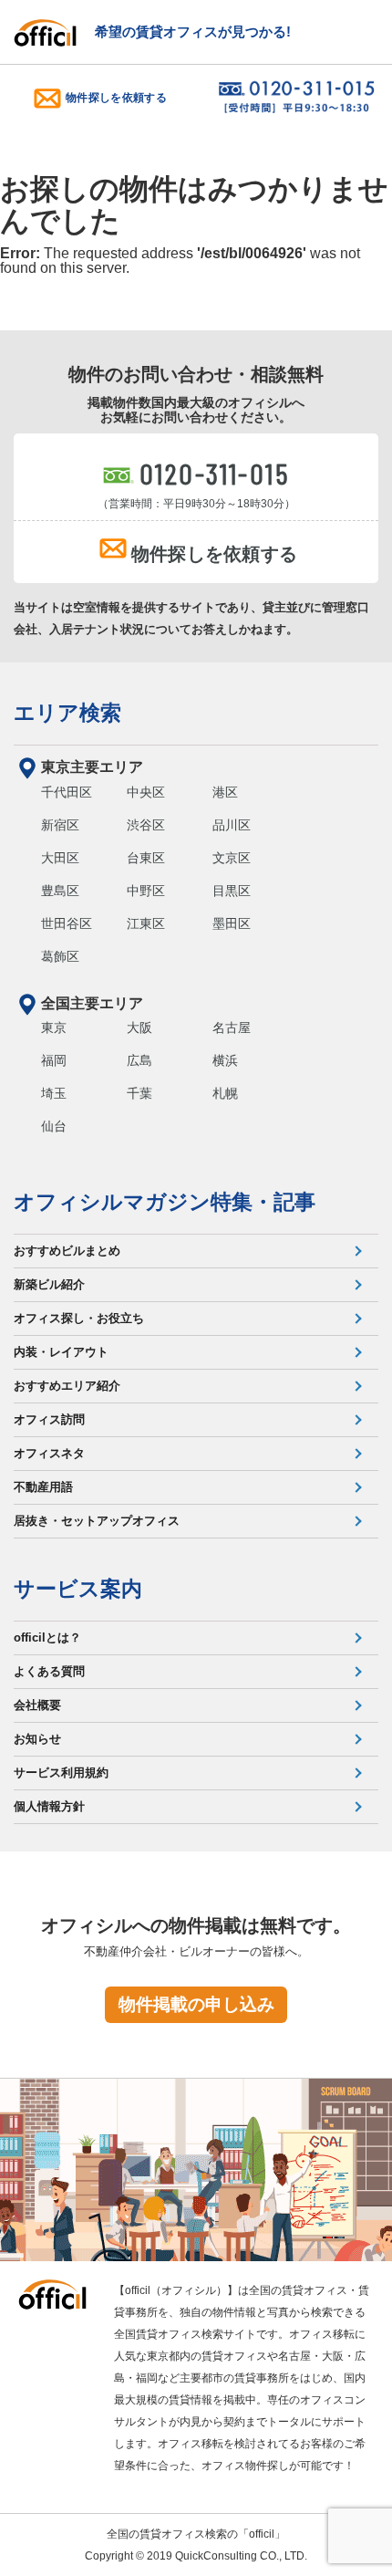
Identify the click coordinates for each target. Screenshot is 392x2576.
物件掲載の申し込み (196, 2004)
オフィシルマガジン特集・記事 (165, 1202)
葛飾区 (60, 956)
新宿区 (60, 825)
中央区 (146, 792)
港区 (225, 792)
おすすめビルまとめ (67, 1251)
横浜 (225, 1060)
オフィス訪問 (49, 1419)
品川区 (232, 825)
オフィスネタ (49, 1453)
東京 (54, 1027)
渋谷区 (146, 825)
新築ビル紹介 (49, 1284)
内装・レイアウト (61, 1352)
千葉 (139, 1093)
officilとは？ (47, 1637)
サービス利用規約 (61, 1773)
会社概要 (37, 1705)
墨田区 (232, 923)
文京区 (232, 858)
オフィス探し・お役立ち (79, 1318)
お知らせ (37, 1739)
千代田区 (67, 792)
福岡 (54, 1060)
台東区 (146, 858)
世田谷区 (67, 923)
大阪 (139, 1027)
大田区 (60, 858)
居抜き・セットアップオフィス (97, 1521)
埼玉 (54, 1093)
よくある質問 (49, 1671)
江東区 (146, 923)
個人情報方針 (49, 1806)
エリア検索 (67, 713)
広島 (139, 1060)
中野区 (146, 891)
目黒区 (232, 891)
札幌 (225, 1093)
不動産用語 (43, 1487)
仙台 (54, 1126)
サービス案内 (78, 1589)
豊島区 (60, 891)
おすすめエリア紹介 (67, 1386)
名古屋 (232, 1027)
